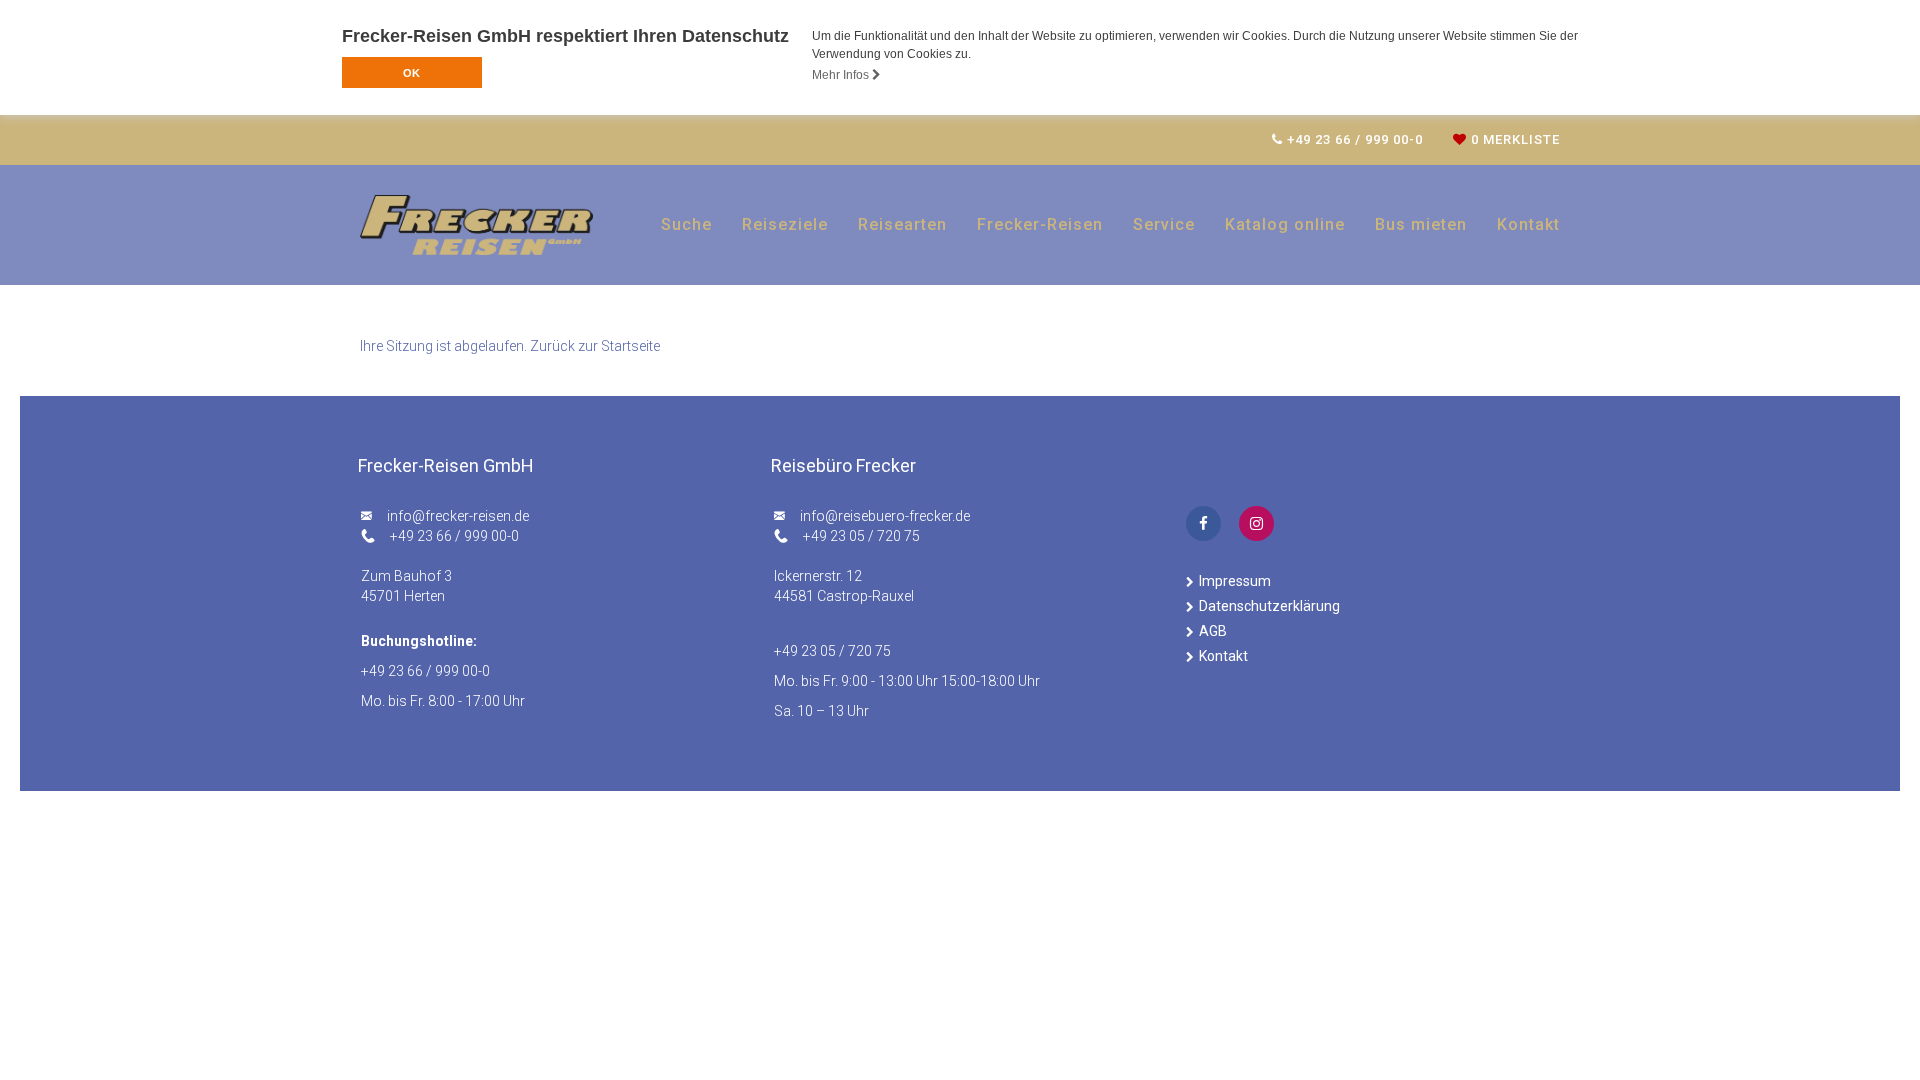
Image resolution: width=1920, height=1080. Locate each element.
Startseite (630, 346)
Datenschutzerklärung (1269, 606)
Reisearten (902, 224)
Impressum (1235, 581)
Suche (686, 224)
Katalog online (1285, 224)
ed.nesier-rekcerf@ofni (458, 516)
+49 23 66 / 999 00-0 (454, 536)
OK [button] (411, 73)
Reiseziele (785, 224)
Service (1164, 224)
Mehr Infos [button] (842, 75)
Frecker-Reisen (1040, 224)
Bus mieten (1421, 224)
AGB (1213, 631)
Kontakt (1528, 224)
